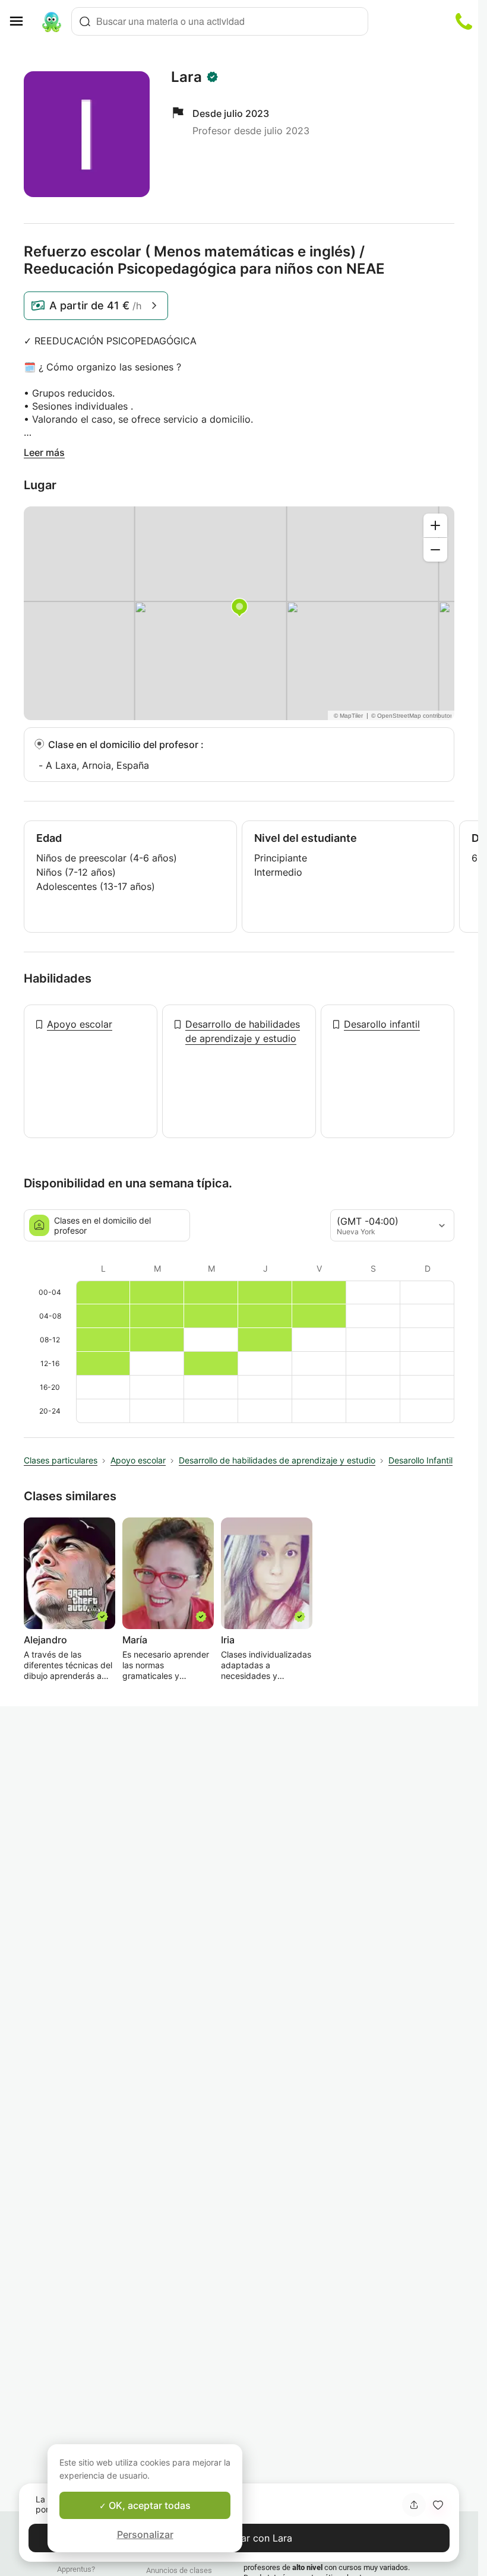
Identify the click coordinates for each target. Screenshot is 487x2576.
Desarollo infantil (382, 1024)
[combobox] (220, 21)
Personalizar (145, 2534)
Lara (186, 77)
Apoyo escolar (80, 1024)
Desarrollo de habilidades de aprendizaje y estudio (243, 1031)
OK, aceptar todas (148, 2505)
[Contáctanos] (464, 21)
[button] (438, 2505)
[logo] (52, 21)
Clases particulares (61, 1460)
